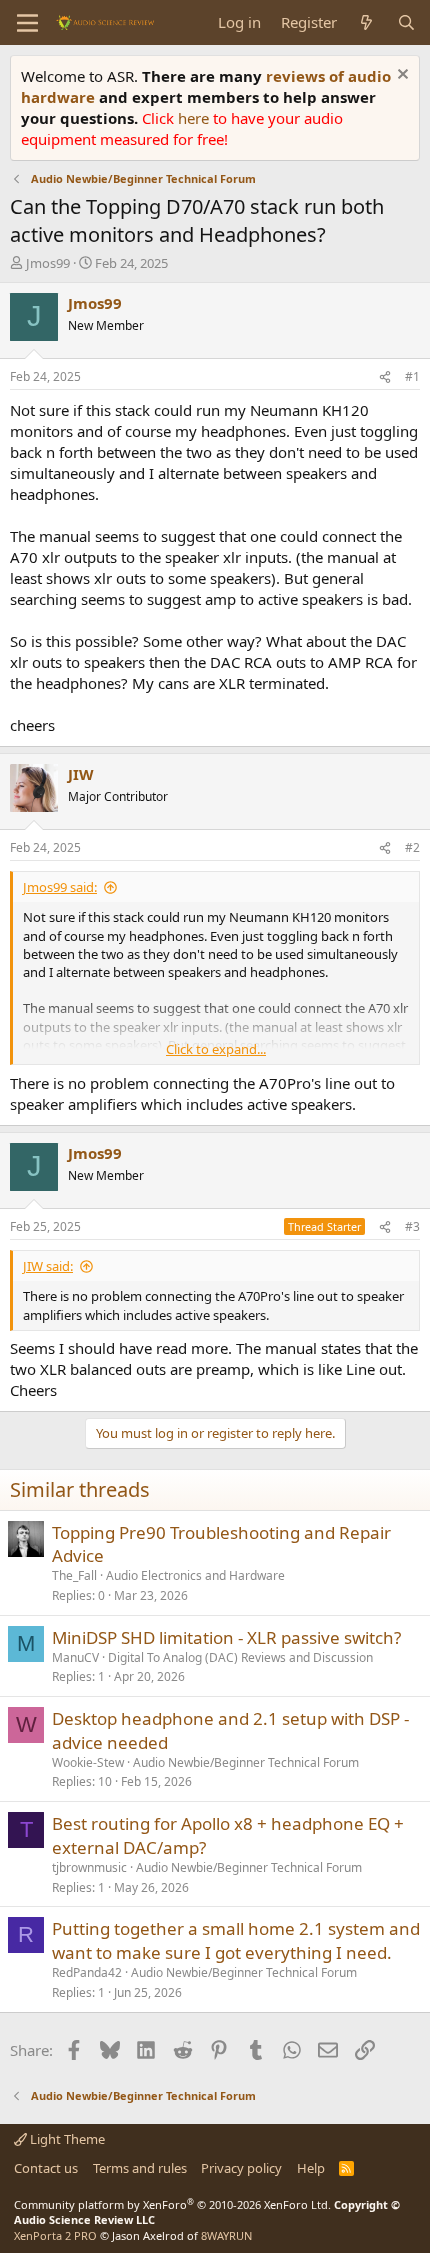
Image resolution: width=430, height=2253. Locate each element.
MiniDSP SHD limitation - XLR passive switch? (226, 1637)
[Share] (385, 377)
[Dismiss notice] (400, 76)
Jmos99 (48, 263)
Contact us (46, 2168)
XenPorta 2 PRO (55, 2235)
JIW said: (48, 1266)
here (195, 118)
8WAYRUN (226, 2235)
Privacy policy (241, 2168)
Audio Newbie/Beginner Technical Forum (246, 1762)
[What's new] (366, 22)
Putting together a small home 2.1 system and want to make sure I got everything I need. (236, 1940)
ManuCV (75, 1657)
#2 (412, 847)
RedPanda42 (87, 1972)
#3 (412, 1226)
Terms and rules (140, 2168)
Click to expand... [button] (216, 1049)
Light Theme (66, 2139)
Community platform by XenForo (172, 2204)
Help (311, 2168)
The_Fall (74, 1575)
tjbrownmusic (89, 1867)
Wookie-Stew (88, 1762)
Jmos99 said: (60, 887)
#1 (412, 376)
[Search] (406, 22)
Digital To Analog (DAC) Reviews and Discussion (240, 1657)
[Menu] (27, 23)
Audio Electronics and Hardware (195, 1575)
